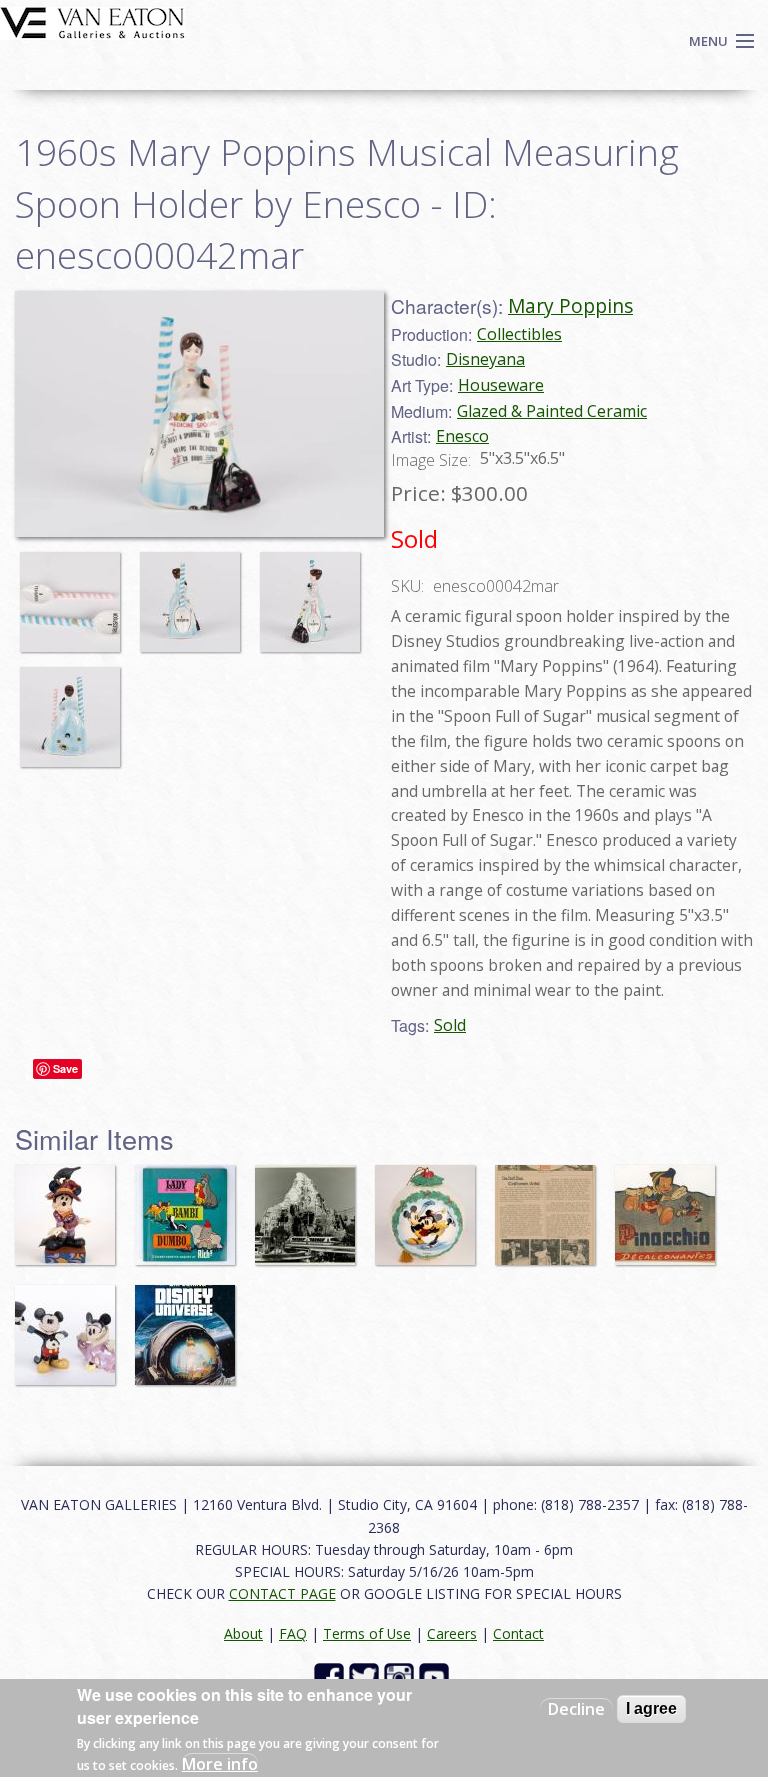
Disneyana (485, 359)
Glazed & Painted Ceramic (552, 411)
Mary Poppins (570, 305)
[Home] (92, 21)
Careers (452, 1633)
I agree (651, 1708)
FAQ (293, 1633)
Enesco (462, 436)
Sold (450, 1025)
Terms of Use (367, 1633)
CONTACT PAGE (282, 1593)
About (243, 1633)
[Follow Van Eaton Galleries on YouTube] (436, 1675)
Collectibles (519, 334)
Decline (576, 1709)
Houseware (501, 385)
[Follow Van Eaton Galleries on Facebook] (331, 1675)
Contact (518, 1633)
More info (220, 1764)
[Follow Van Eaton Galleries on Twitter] (366, 1675)
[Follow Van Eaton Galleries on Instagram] (401, 1675)
